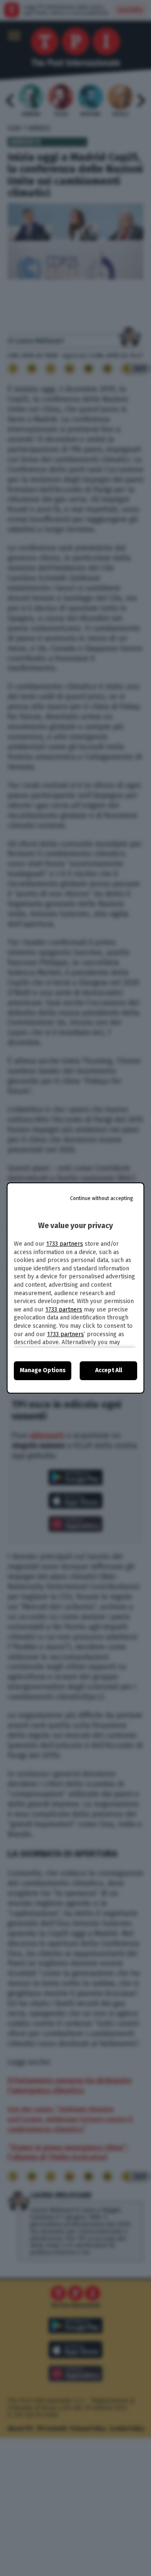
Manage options (43, 1370)
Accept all (109, 1370)
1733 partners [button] (65, 1244)
